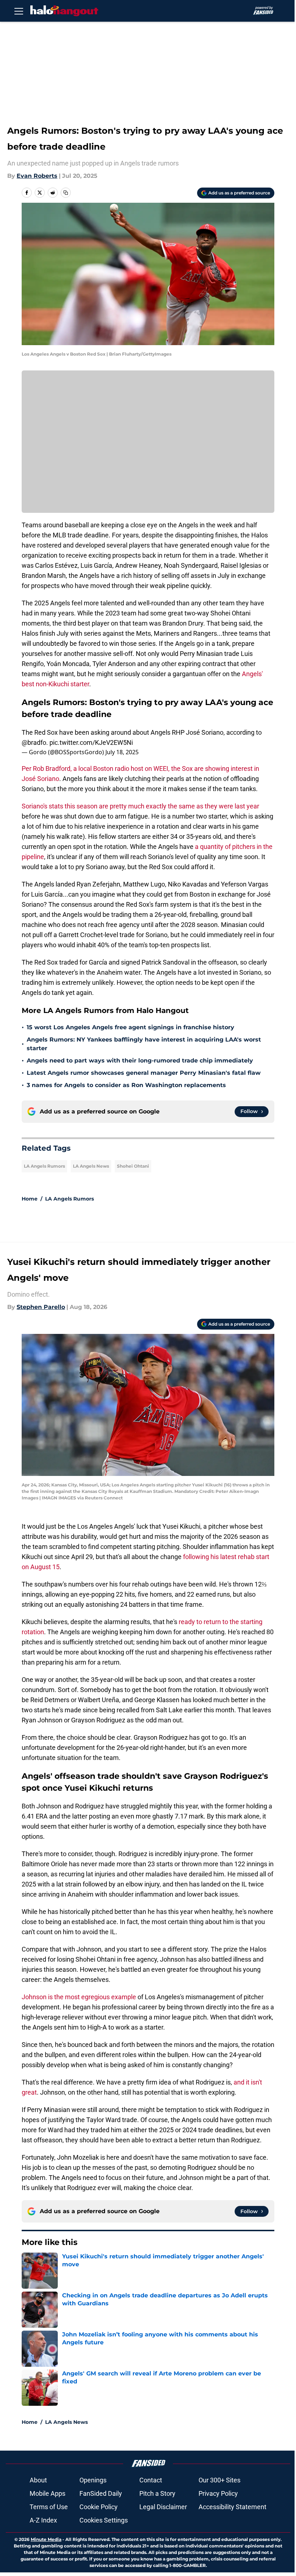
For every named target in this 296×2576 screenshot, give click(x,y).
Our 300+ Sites (219, 2480)
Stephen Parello (41, 1307)
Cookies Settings (104, 2520)
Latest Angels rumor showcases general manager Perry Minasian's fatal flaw (144, 1073)
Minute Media (46, 2539)
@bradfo (34, 742)
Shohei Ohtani (133, 1166)
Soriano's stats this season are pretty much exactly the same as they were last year (140, 806)
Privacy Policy (218, 2493)
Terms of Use (49, 2507)
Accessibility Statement (232, 2507)
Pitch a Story (157, 2493)
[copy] (66, 193)
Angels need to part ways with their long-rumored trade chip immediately (140, 1061)
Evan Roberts (37, 176)
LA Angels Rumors (44, 1166)
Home (30, 1199)
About (38, 2480)
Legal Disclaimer (163, 2507)
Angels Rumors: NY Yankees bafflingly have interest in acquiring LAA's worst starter (144, 1044)
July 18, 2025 (122, 752)
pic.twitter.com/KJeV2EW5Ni (91, 742)
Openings (93, 2480)
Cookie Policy (99, 2507)
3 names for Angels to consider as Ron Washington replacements (126, 1085)
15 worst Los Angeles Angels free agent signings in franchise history (130, 1027)
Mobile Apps (47, 2493)
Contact (151, 2480)
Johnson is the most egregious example (80, 1997)
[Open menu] (19, 11)
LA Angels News (91, 1166)
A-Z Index (43, 2520)
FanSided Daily (101, 2493)
